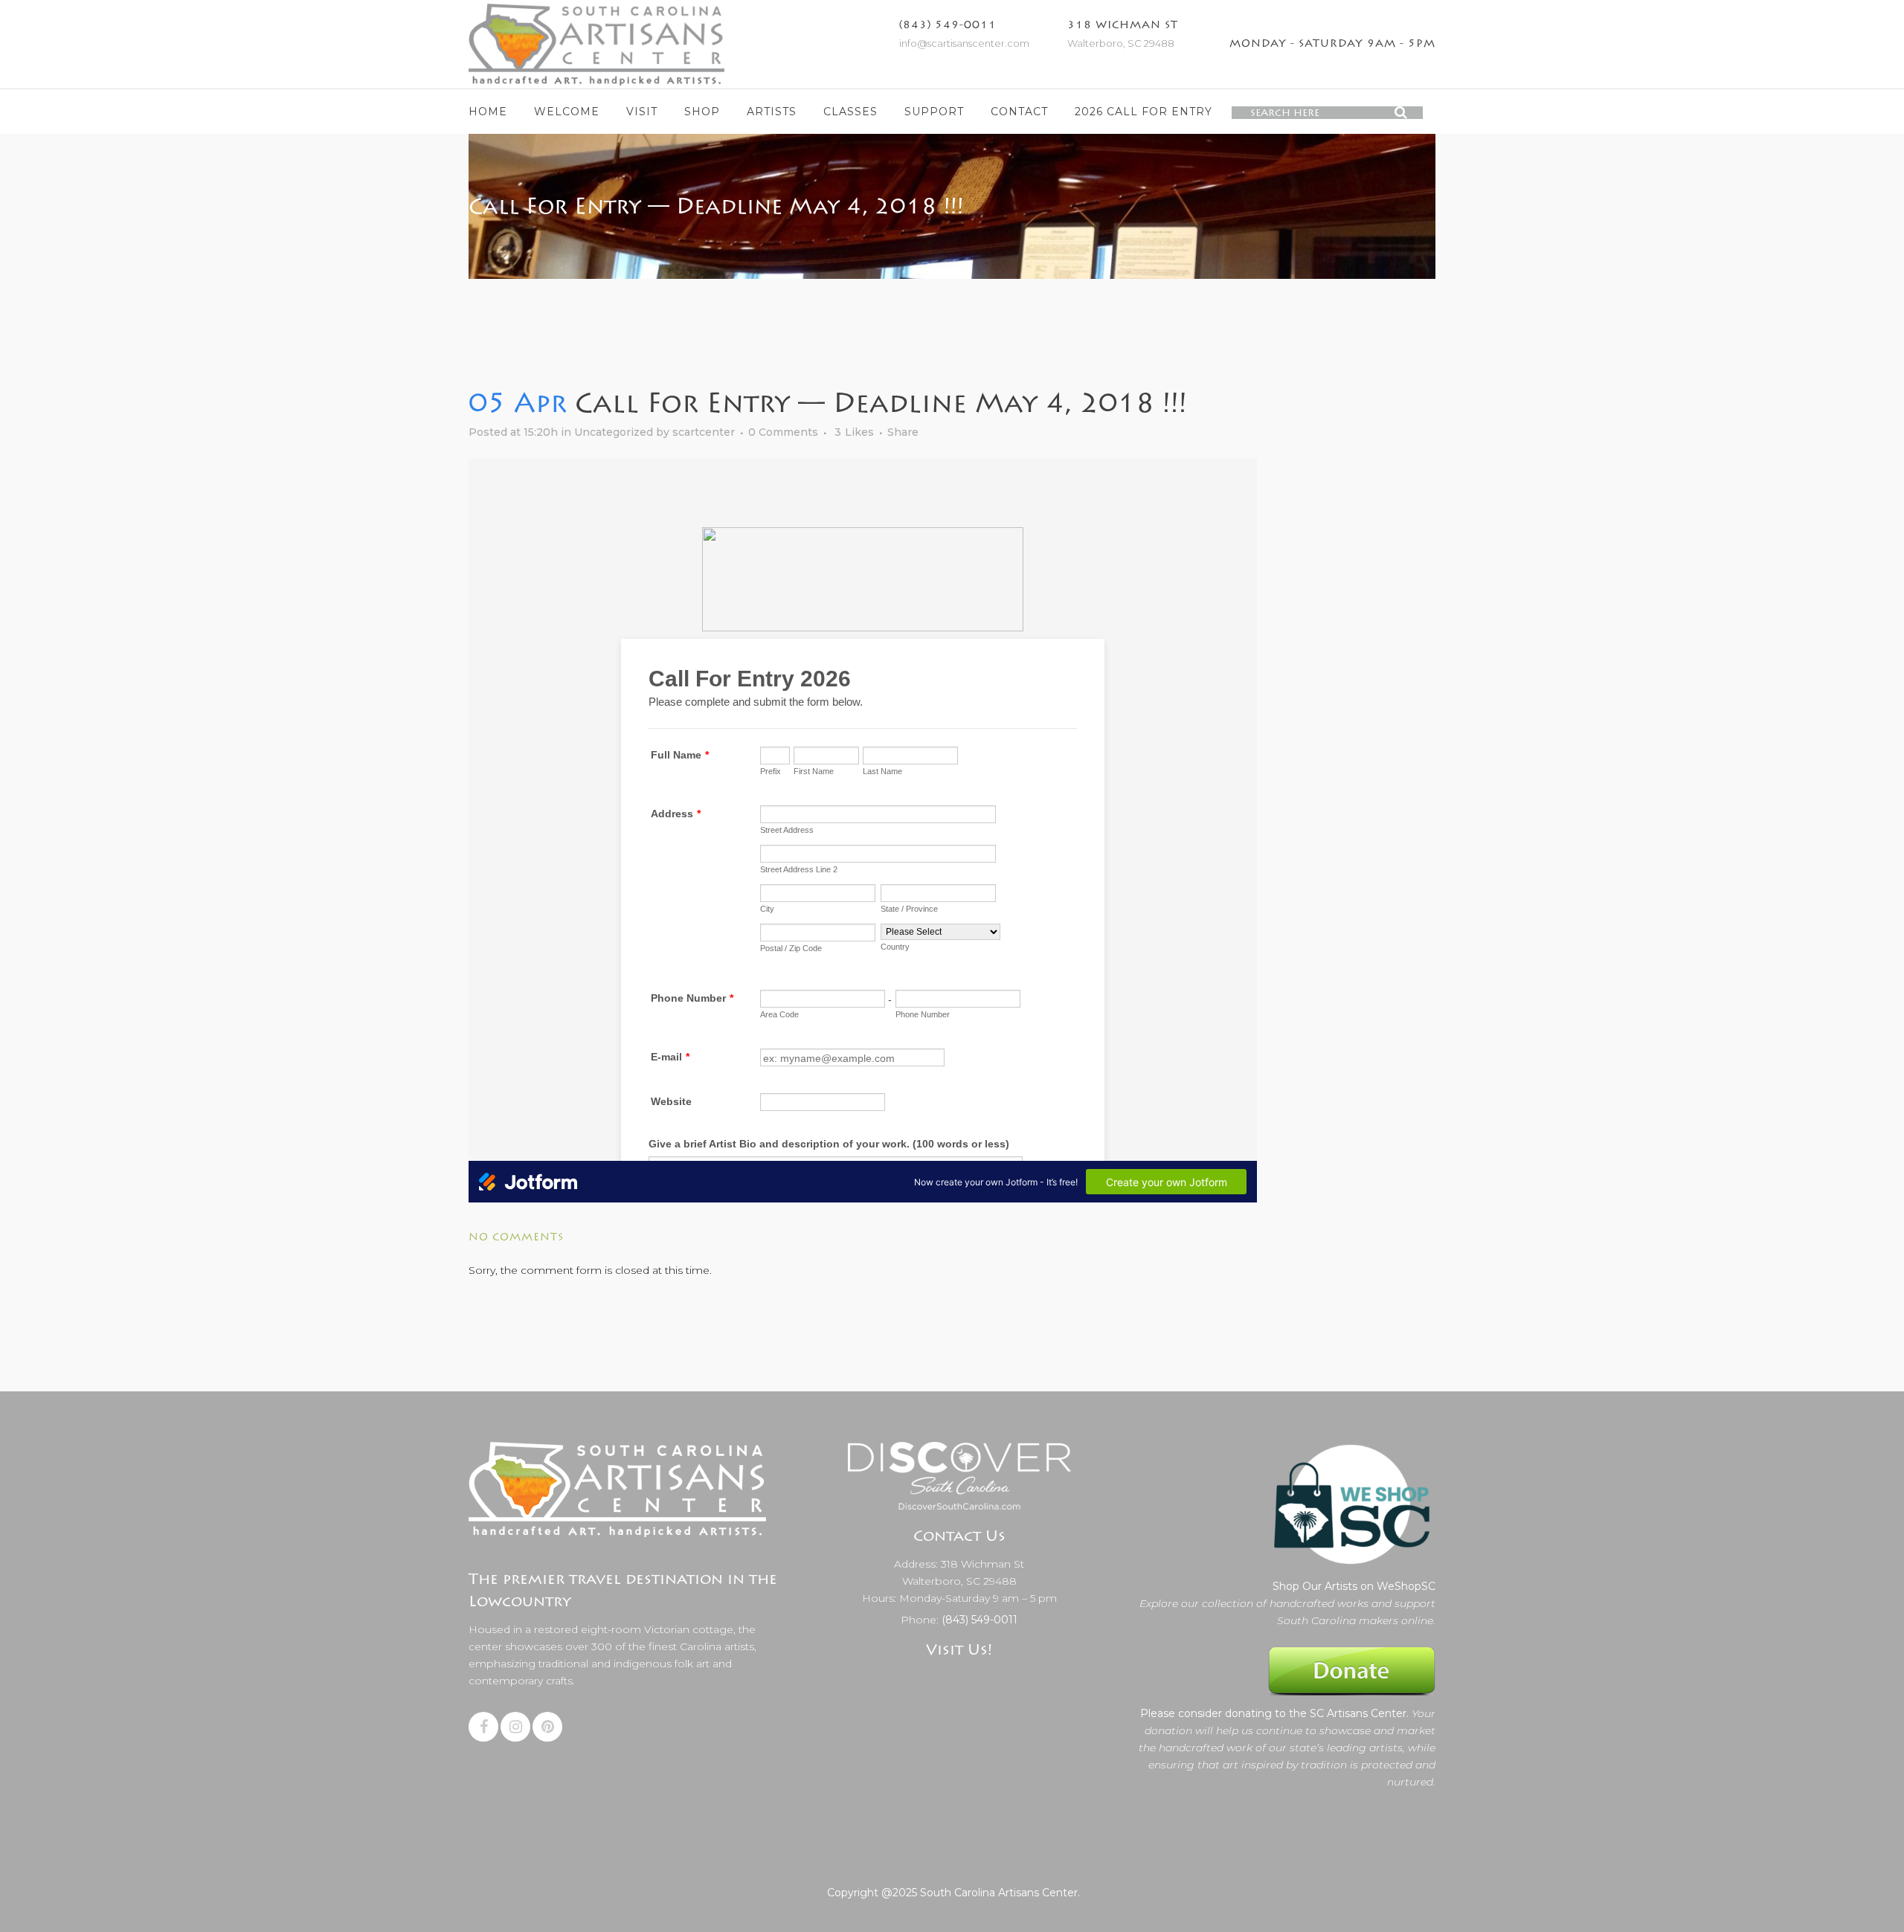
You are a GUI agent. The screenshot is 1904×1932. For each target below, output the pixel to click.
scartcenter (704, 432)
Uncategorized (614, 432)
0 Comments (783, 432)
